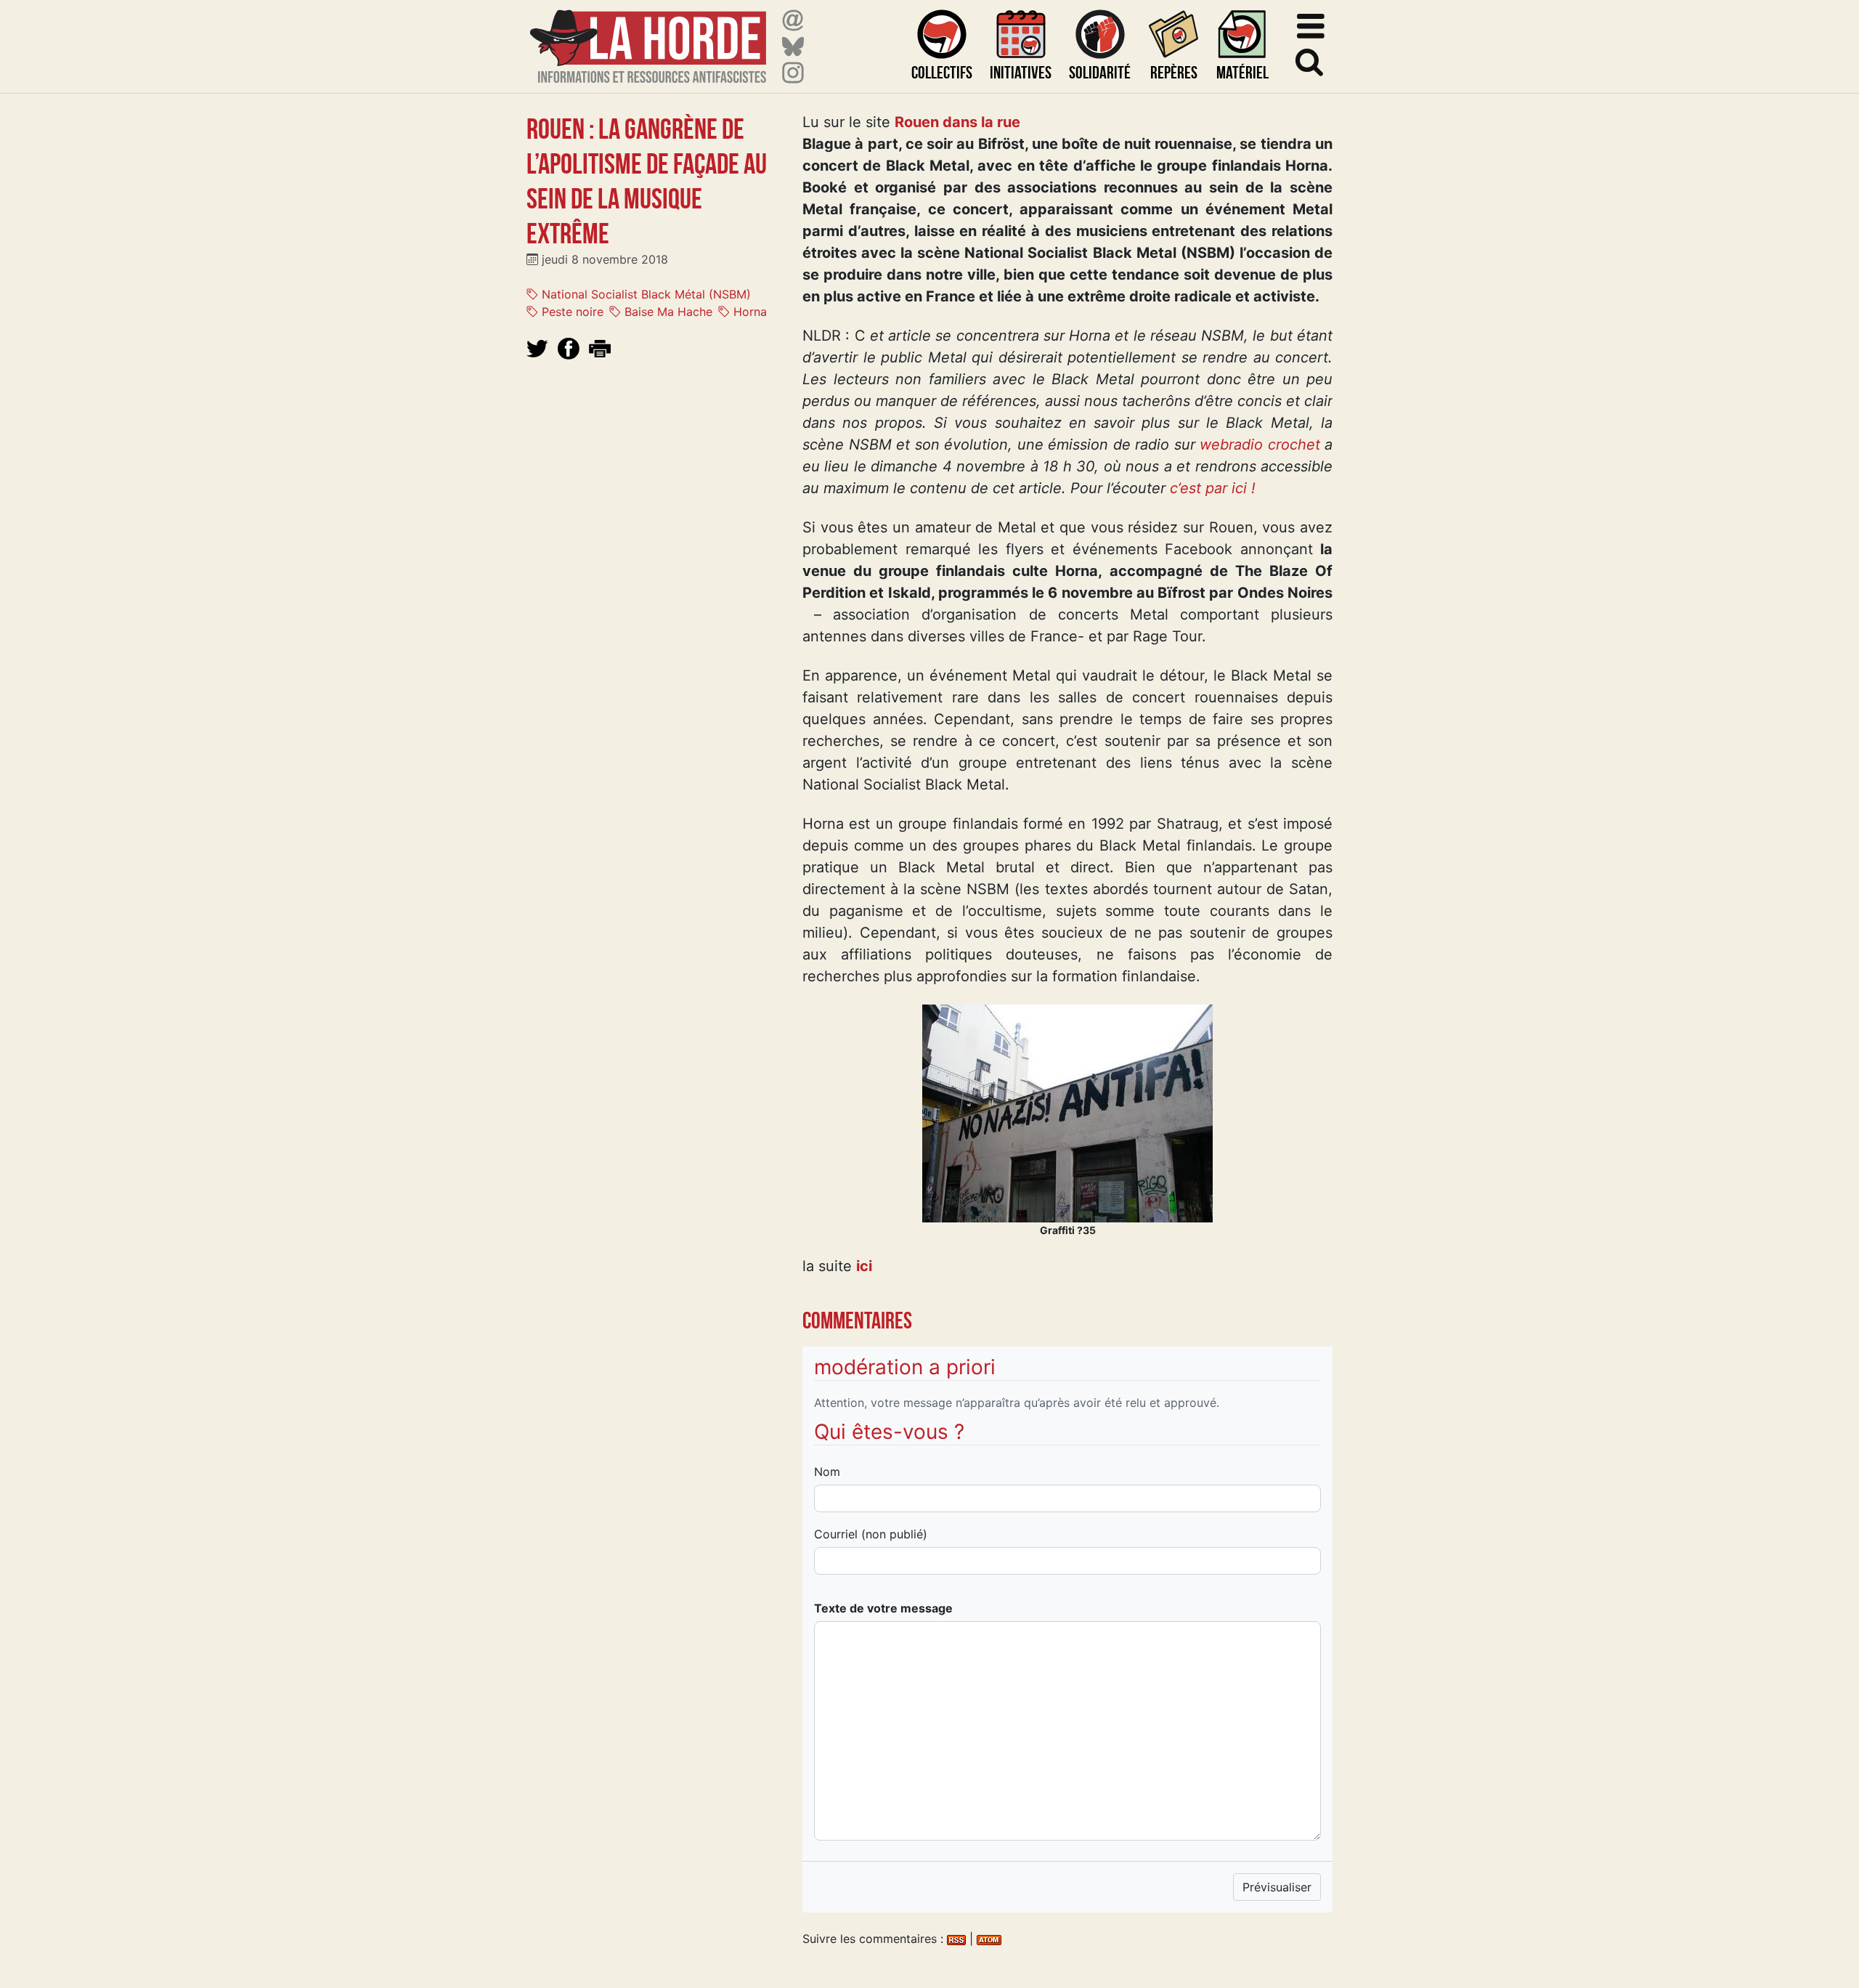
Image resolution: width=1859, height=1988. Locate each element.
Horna (748, 312)
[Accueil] (648, 37)
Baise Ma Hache (667, 312)
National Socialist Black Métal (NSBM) (644, 294)
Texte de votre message (883, 1608)
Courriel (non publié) (871, 1534)
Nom (827, 1472)
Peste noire (571, 312)
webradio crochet (1260, 445)
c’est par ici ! (1213, 488)
